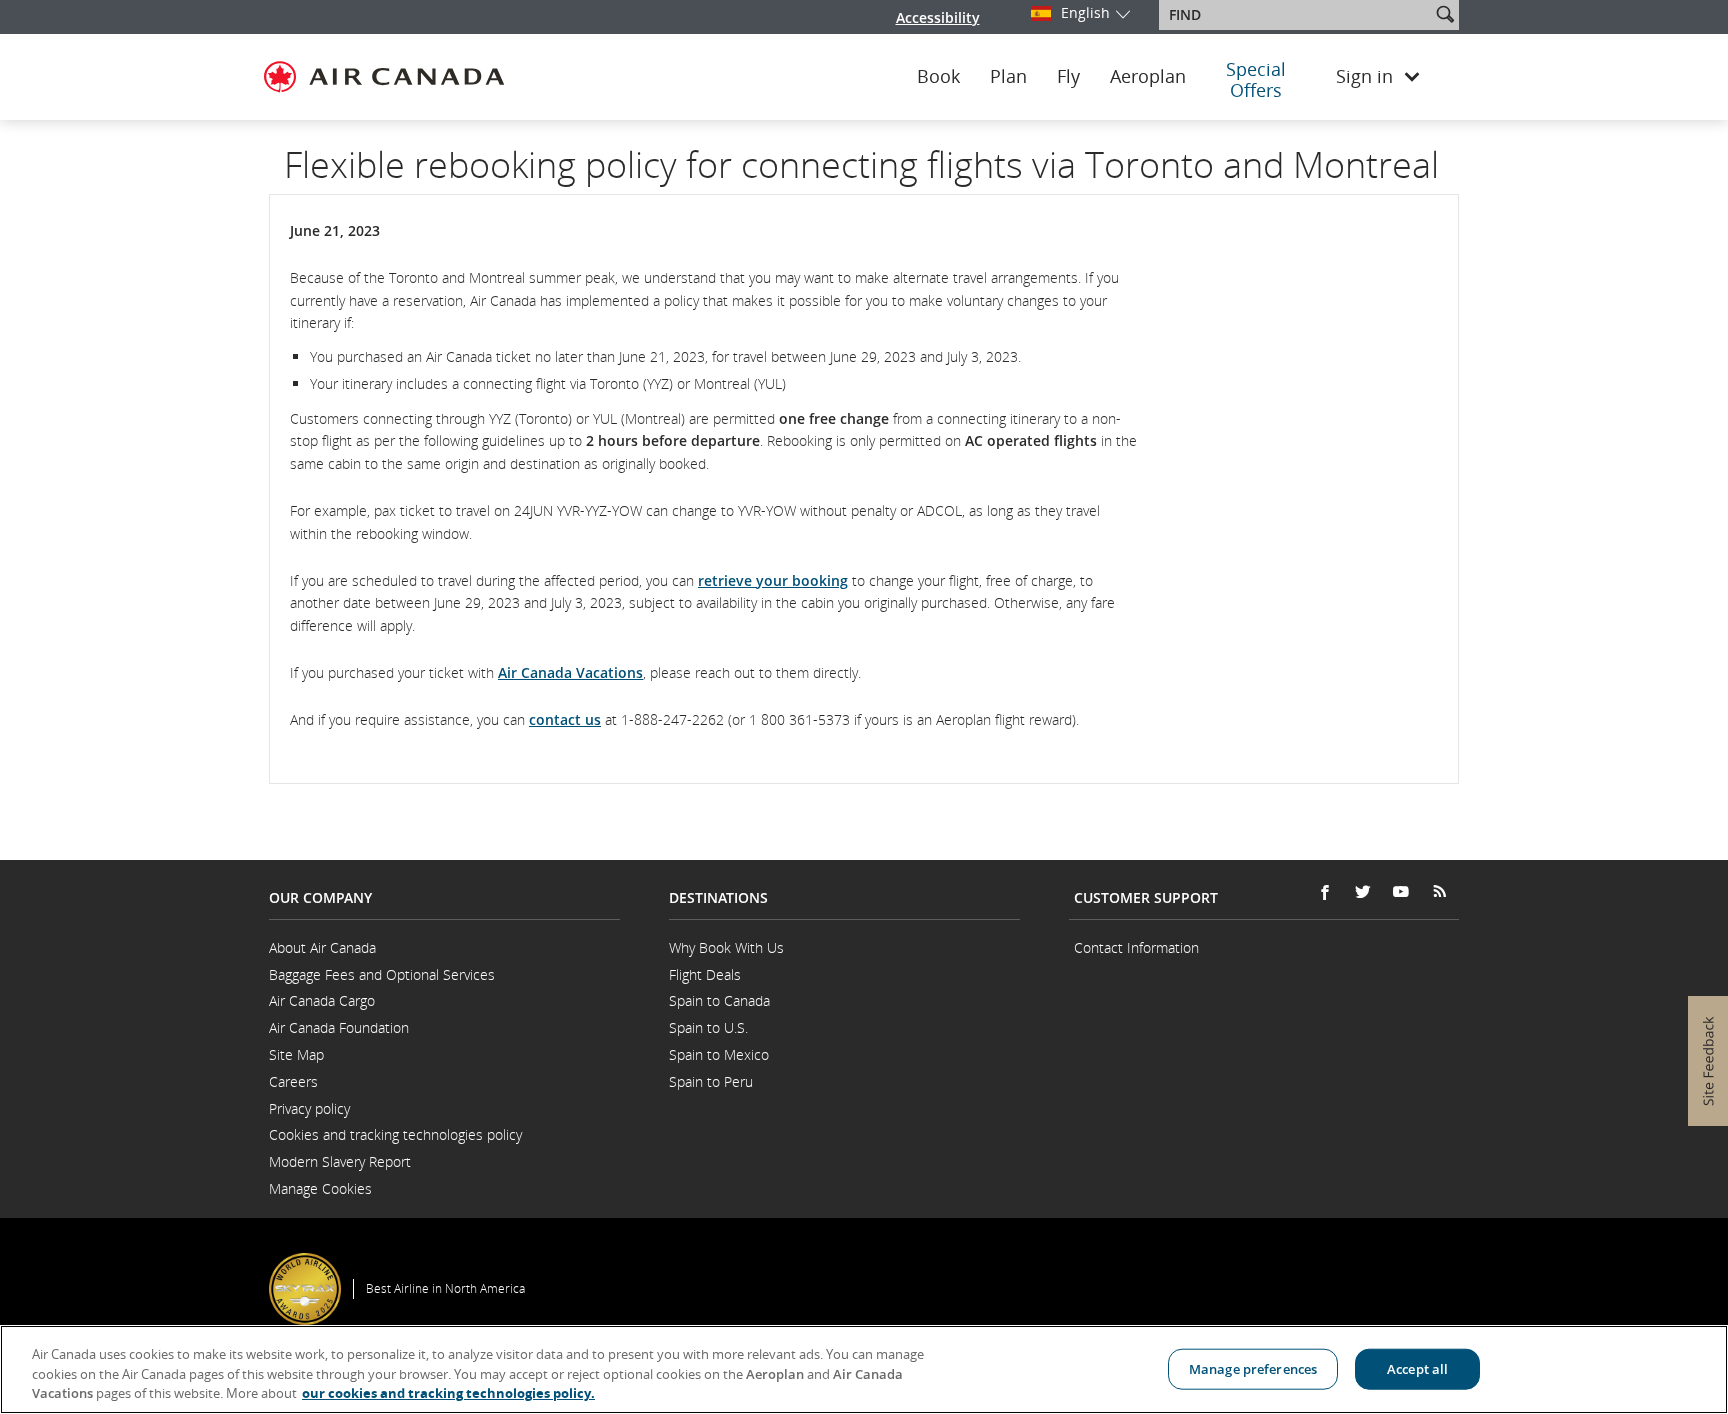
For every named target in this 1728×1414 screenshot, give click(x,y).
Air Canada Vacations (570, 672)
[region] (864, 1369)
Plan (1008, 77)
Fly (1068, 77)
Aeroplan (1148, 77)
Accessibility (938, 17)
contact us (565, 719)
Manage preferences (1253, 1368)
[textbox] (1296, 15)
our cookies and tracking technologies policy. (448, 1393)
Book (938, 77)
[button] (1445, 14)
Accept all (1417, 1368)
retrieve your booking (773, 580)
